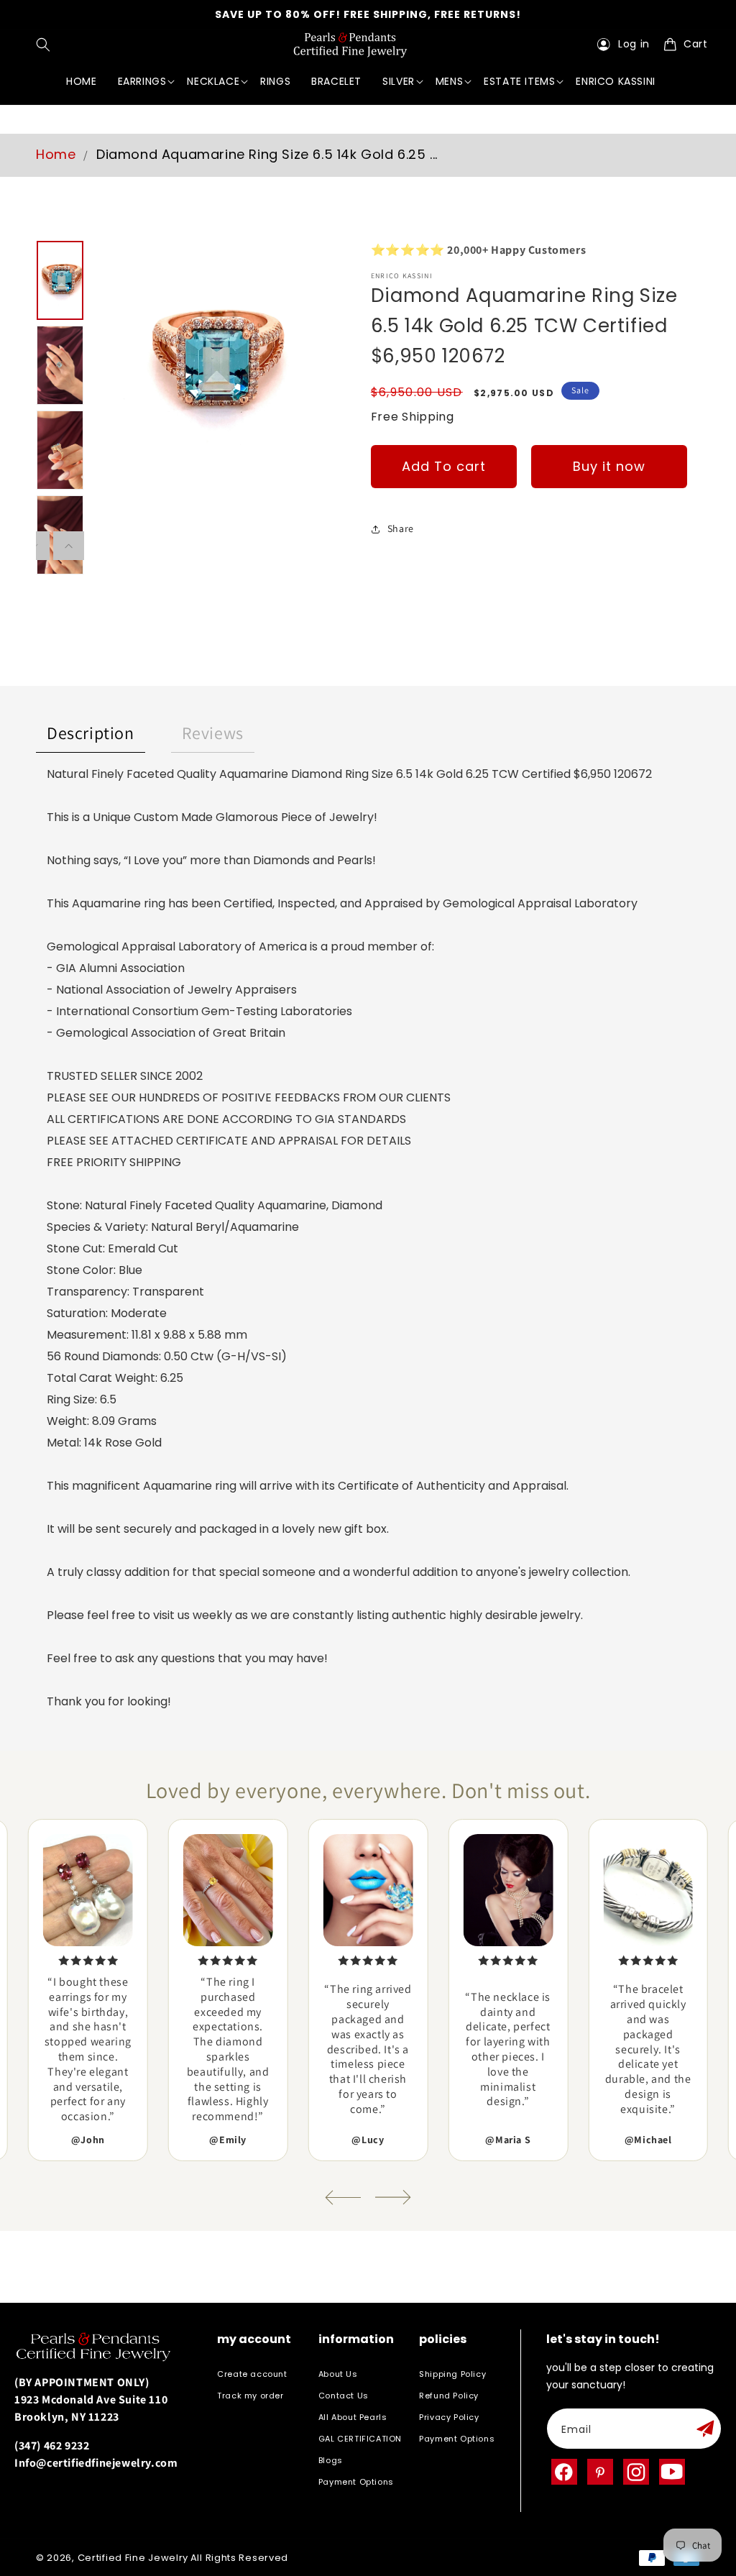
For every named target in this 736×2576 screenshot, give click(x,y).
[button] (46, 45)
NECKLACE (213, 81)
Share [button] (401, 528)
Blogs (331, 2460)
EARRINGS (142, 81)
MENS (449, 81)
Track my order (250, 2396)
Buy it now (609, 466)
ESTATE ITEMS (519, 81)
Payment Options (356, 2482)
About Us (338, 2374)
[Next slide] (393, 2197)
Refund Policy (449, 2396)
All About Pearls (353, 2417)
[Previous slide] (343, 2197)
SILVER (399, 81)
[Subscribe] (705, 2429)
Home (56, 154)
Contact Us (344, 2396)
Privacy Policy (449, 2417)
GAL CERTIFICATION (360, 2439)
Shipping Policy (452, 2374)
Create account (252, 2374)
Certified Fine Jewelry (133, 2558)
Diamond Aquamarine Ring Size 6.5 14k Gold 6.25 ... (267, 154)
